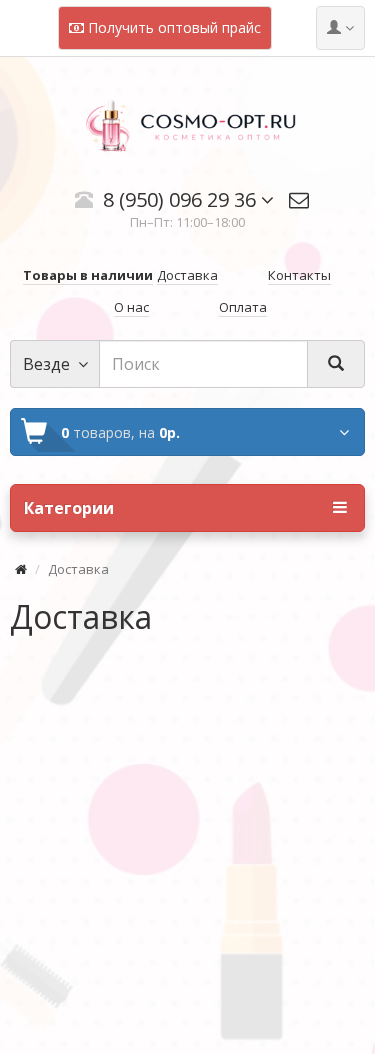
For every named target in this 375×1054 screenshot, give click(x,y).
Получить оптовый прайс (172, 27)
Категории (69, 508)
